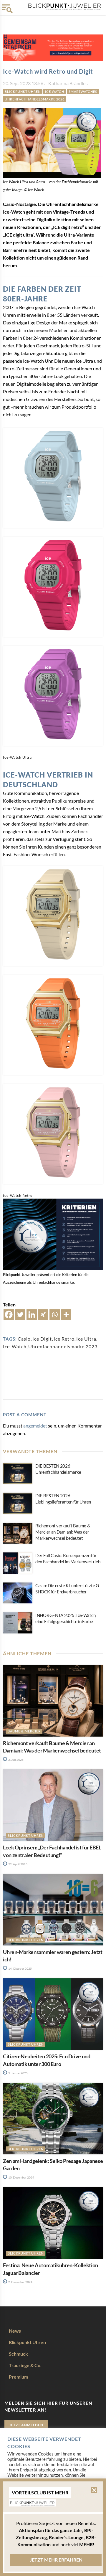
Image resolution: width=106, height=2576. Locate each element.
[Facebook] (9, 1315)
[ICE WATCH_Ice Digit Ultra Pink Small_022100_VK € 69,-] (53, 587)
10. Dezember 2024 (21, 2177)
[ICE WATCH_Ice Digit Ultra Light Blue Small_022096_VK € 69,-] (53, 478)
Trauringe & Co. (25, 2365)
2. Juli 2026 (16, 1760)
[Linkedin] (32, 1315)
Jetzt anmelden (26, 2425)
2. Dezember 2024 (20, 2282)
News (15, 2331)
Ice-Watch (15, 1346)
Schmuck (18, 2354)
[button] (94, 2490)
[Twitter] (20, 1315)
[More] (66, 1315)
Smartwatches (83, 91)
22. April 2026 (18, 1864)
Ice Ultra (86, 1339)
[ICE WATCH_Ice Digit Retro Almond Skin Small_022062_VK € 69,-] (53, 916)
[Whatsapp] (55, 1315)
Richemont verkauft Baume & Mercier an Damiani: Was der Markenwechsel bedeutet (63, 1532)
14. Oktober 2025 (20, 1968)
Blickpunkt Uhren (23, 91)
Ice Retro (64, 1339)
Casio (24, 1339)
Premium (18, 2377)
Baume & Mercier (24, 1731)
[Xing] (43, 1315)
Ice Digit (42, 1339)
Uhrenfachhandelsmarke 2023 (63, 1346)
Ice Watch (55, 91)
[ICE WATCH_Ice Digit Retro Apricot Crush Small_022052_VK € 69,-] (53, 1025)
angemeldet (35, 1426)
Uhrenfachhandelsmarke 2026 (35, 99)
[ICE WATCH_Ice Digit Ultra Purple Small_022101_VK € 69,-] (53, 696)
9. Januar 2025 (18, 2073)
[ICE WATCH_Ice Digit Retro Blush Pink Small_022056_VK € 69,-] (53, 1134)
